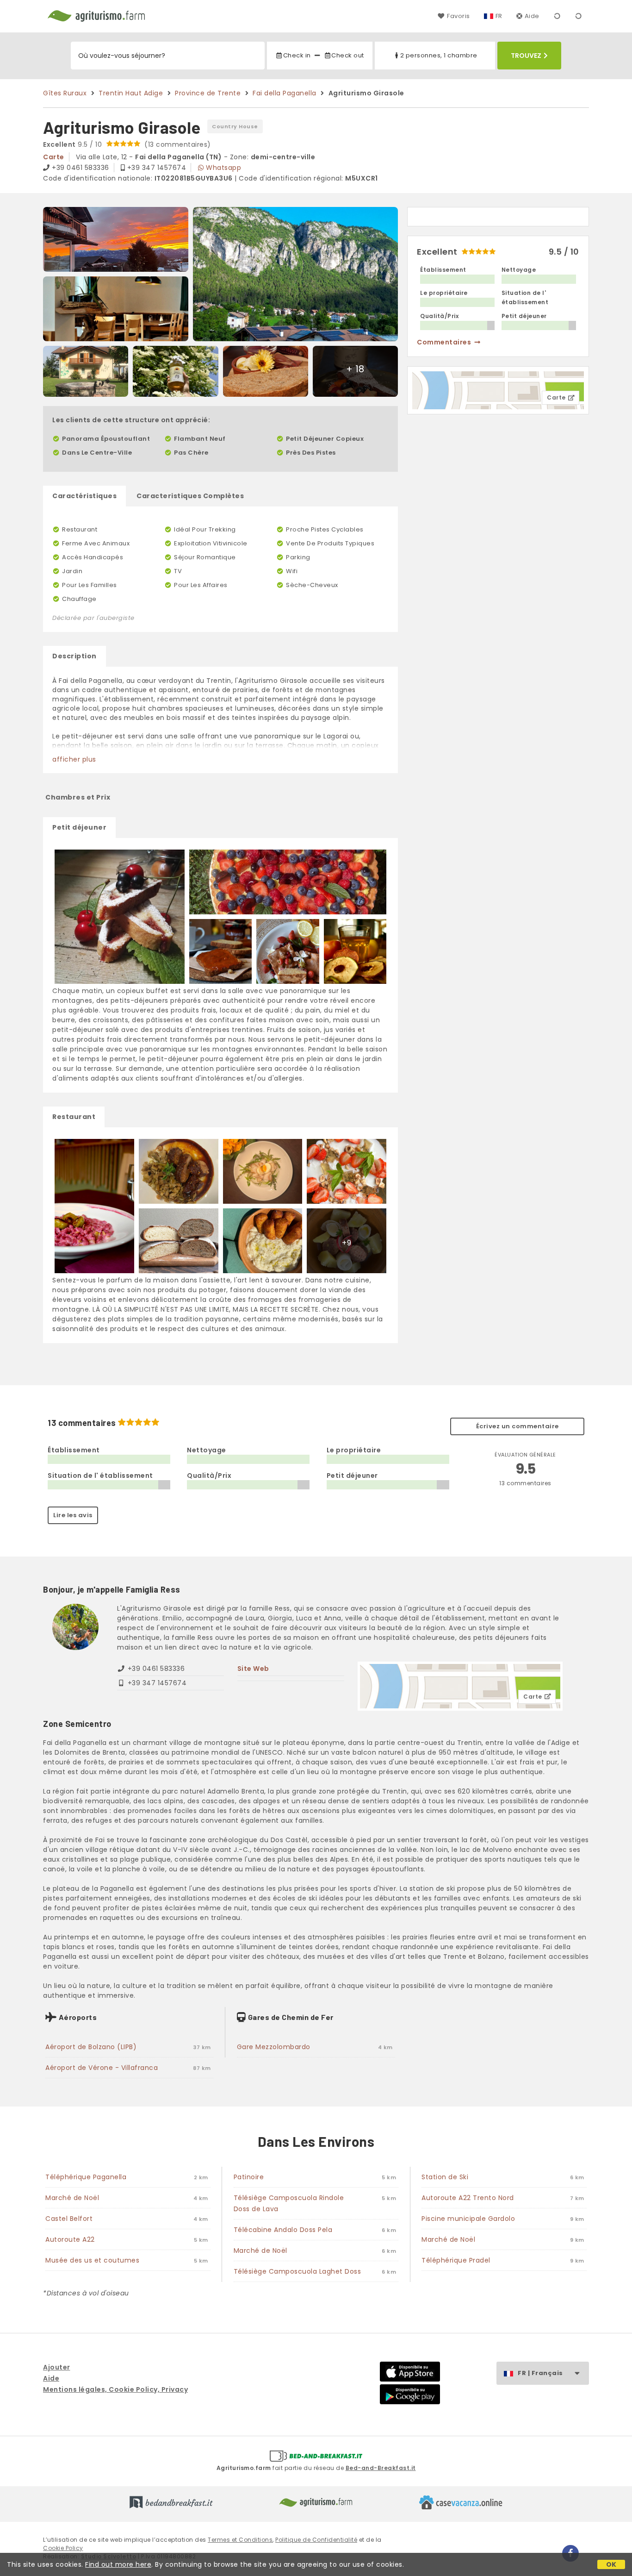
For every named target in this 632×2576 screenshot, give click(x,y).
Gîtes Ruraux (65, 93)
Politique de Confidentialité (316, 2540)
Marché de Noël (72, 2198)
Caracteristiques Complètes (190, 496)
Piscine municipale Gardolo (468, 2219)
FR (499, 16)
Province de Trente (208, 93)
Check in (297, 55)
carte (54, 157)
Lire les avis (73, 1515)
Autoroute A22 (70, 2239)
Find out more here (118, 2564)
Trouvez (526, 56)
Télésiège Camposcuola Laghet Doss (297, 2271)
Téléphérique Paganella (86, 2177)
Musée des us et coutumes (92, 2260)
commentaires (444, 342)
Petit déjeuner (79, 827)
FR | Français (540, 2373)
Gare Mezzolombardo (274, 2047)
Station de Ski (445, 2177)
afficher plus (74, 759)
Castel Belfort (69, 2219)
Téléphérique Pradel (456, 2260)
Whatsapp (223, 168)
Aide (532, 16)
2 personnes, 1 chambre (439, 55)
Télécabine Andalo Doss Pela (283, 2230)
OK (611, 2564)
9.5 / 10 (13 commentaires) (127, 144)
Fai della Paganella (285, 93)
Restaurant (74, 1117)
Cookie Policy (63, 2548)
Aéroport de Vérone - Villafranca (102, 2068)
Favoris (458, 16)
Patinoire (249, 2177)
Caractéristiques (84, 496)
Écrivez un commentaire (517, 1426)
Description (74, 656)
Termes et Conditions (240, 2540)
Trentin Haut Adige (131, 93)
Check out (348, 55)
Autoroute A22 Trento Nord (468, 2198)
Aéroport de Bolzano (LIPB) (91, 2047)
